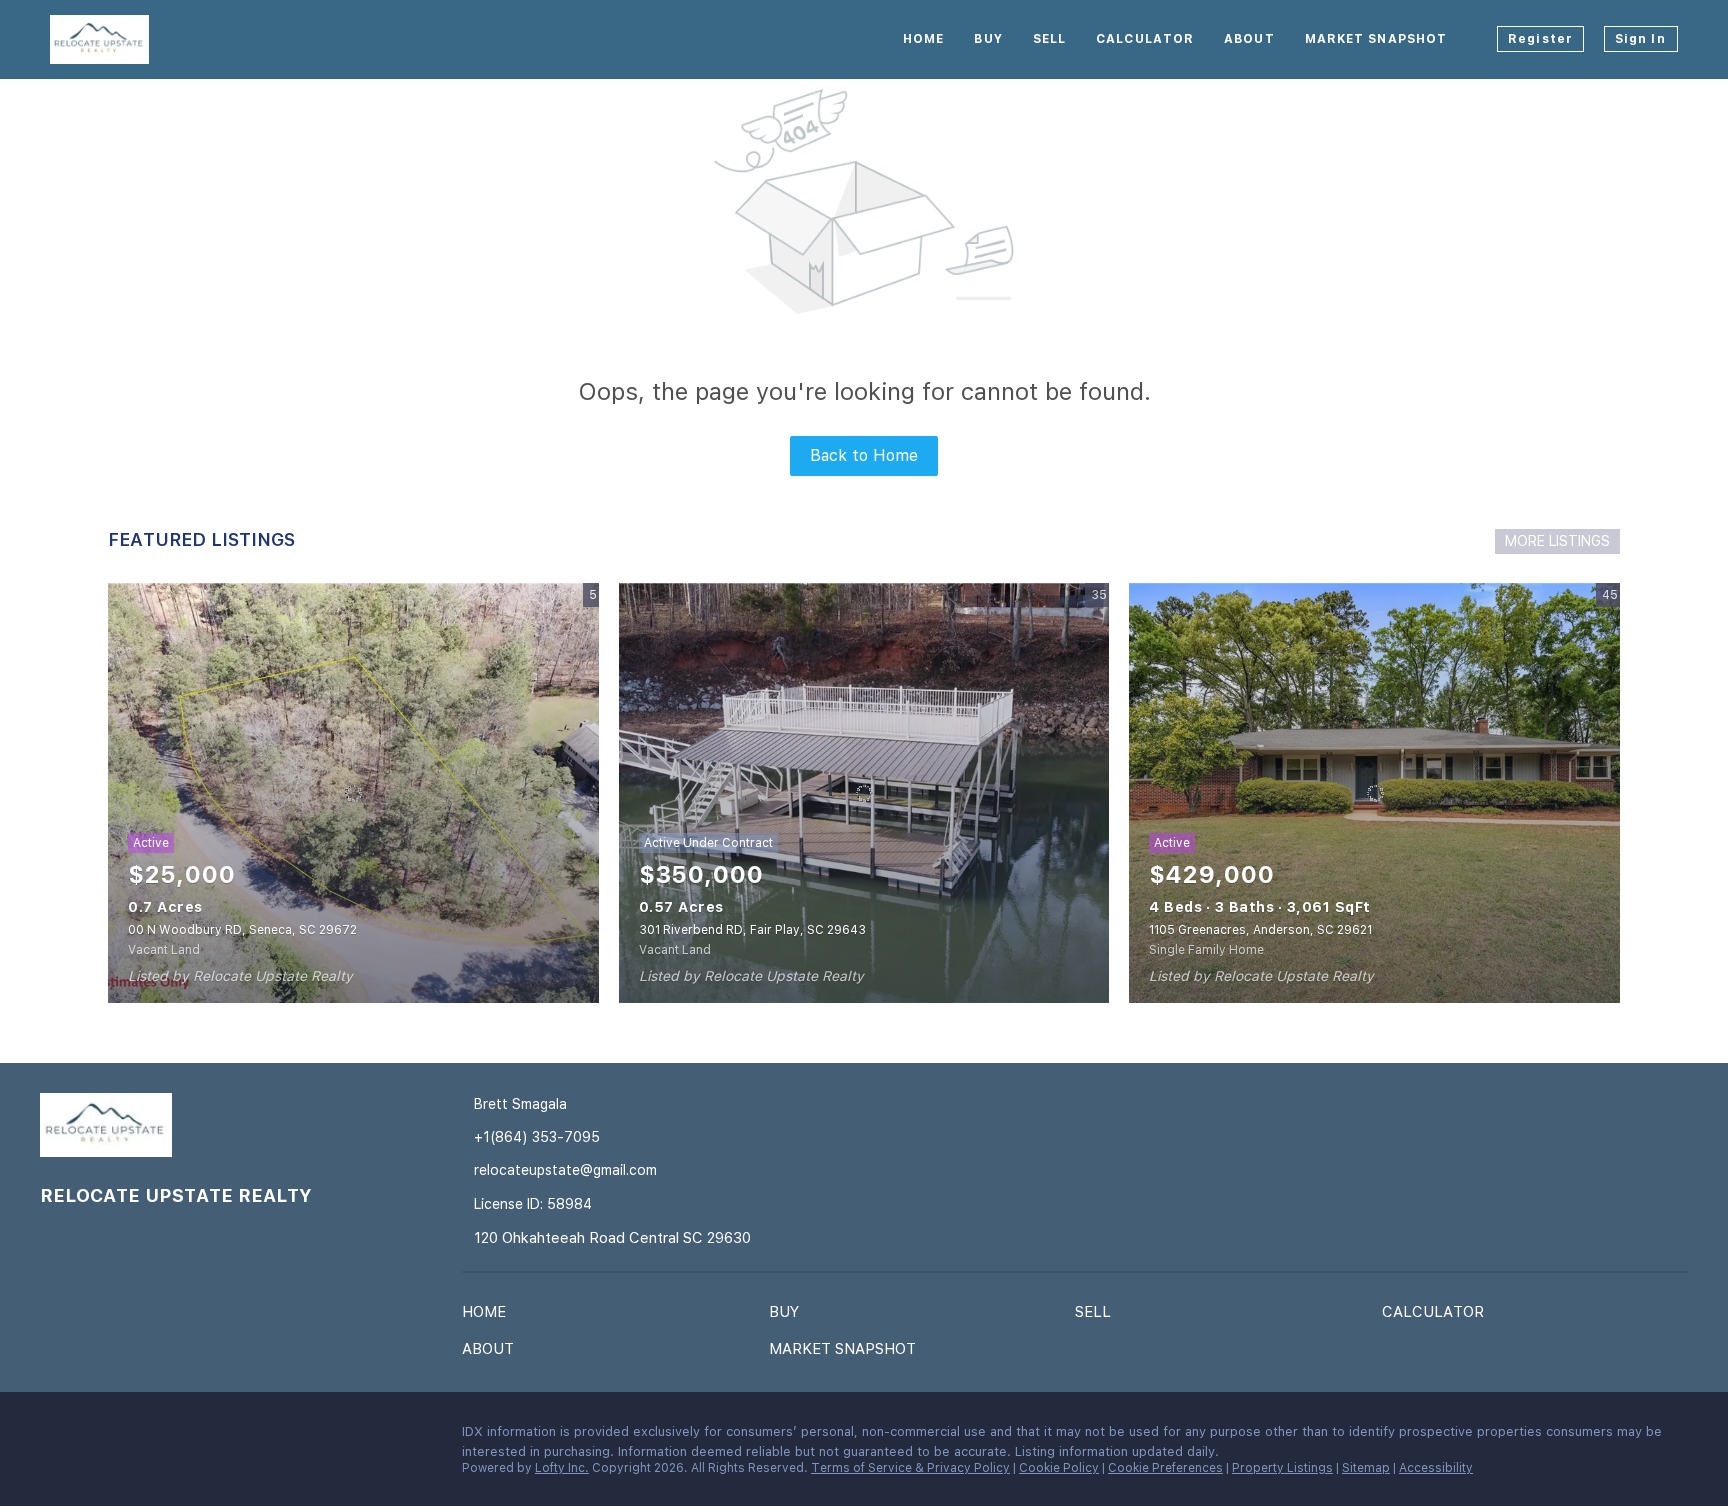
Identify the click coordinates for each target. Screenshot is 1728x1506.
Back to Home (864, 455)
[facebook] (55, 1437)
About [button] (1249, 39)
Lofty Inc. (562, 1468)
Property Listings (1282, 1468)
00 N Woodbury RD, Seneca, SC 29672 (242, 930)
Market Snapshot (1376, 39)
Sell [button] (1049, 39)
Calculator (1145, 39)
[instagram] (95, 1437)
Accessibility (1436, 1468)
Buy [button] (988, 39)
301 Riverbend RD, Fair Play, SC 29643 (752, 930)
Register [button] (1540, 39)
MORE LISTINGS (1557, 541)
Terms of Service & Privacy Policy (910, 1468)
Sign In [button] (1640, 39)
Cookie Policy (1059, 1468)
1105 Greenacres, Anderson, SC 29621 (1260, 930)
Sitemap (1366, 1468)
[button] (489, 1316)
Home (923, 39)
